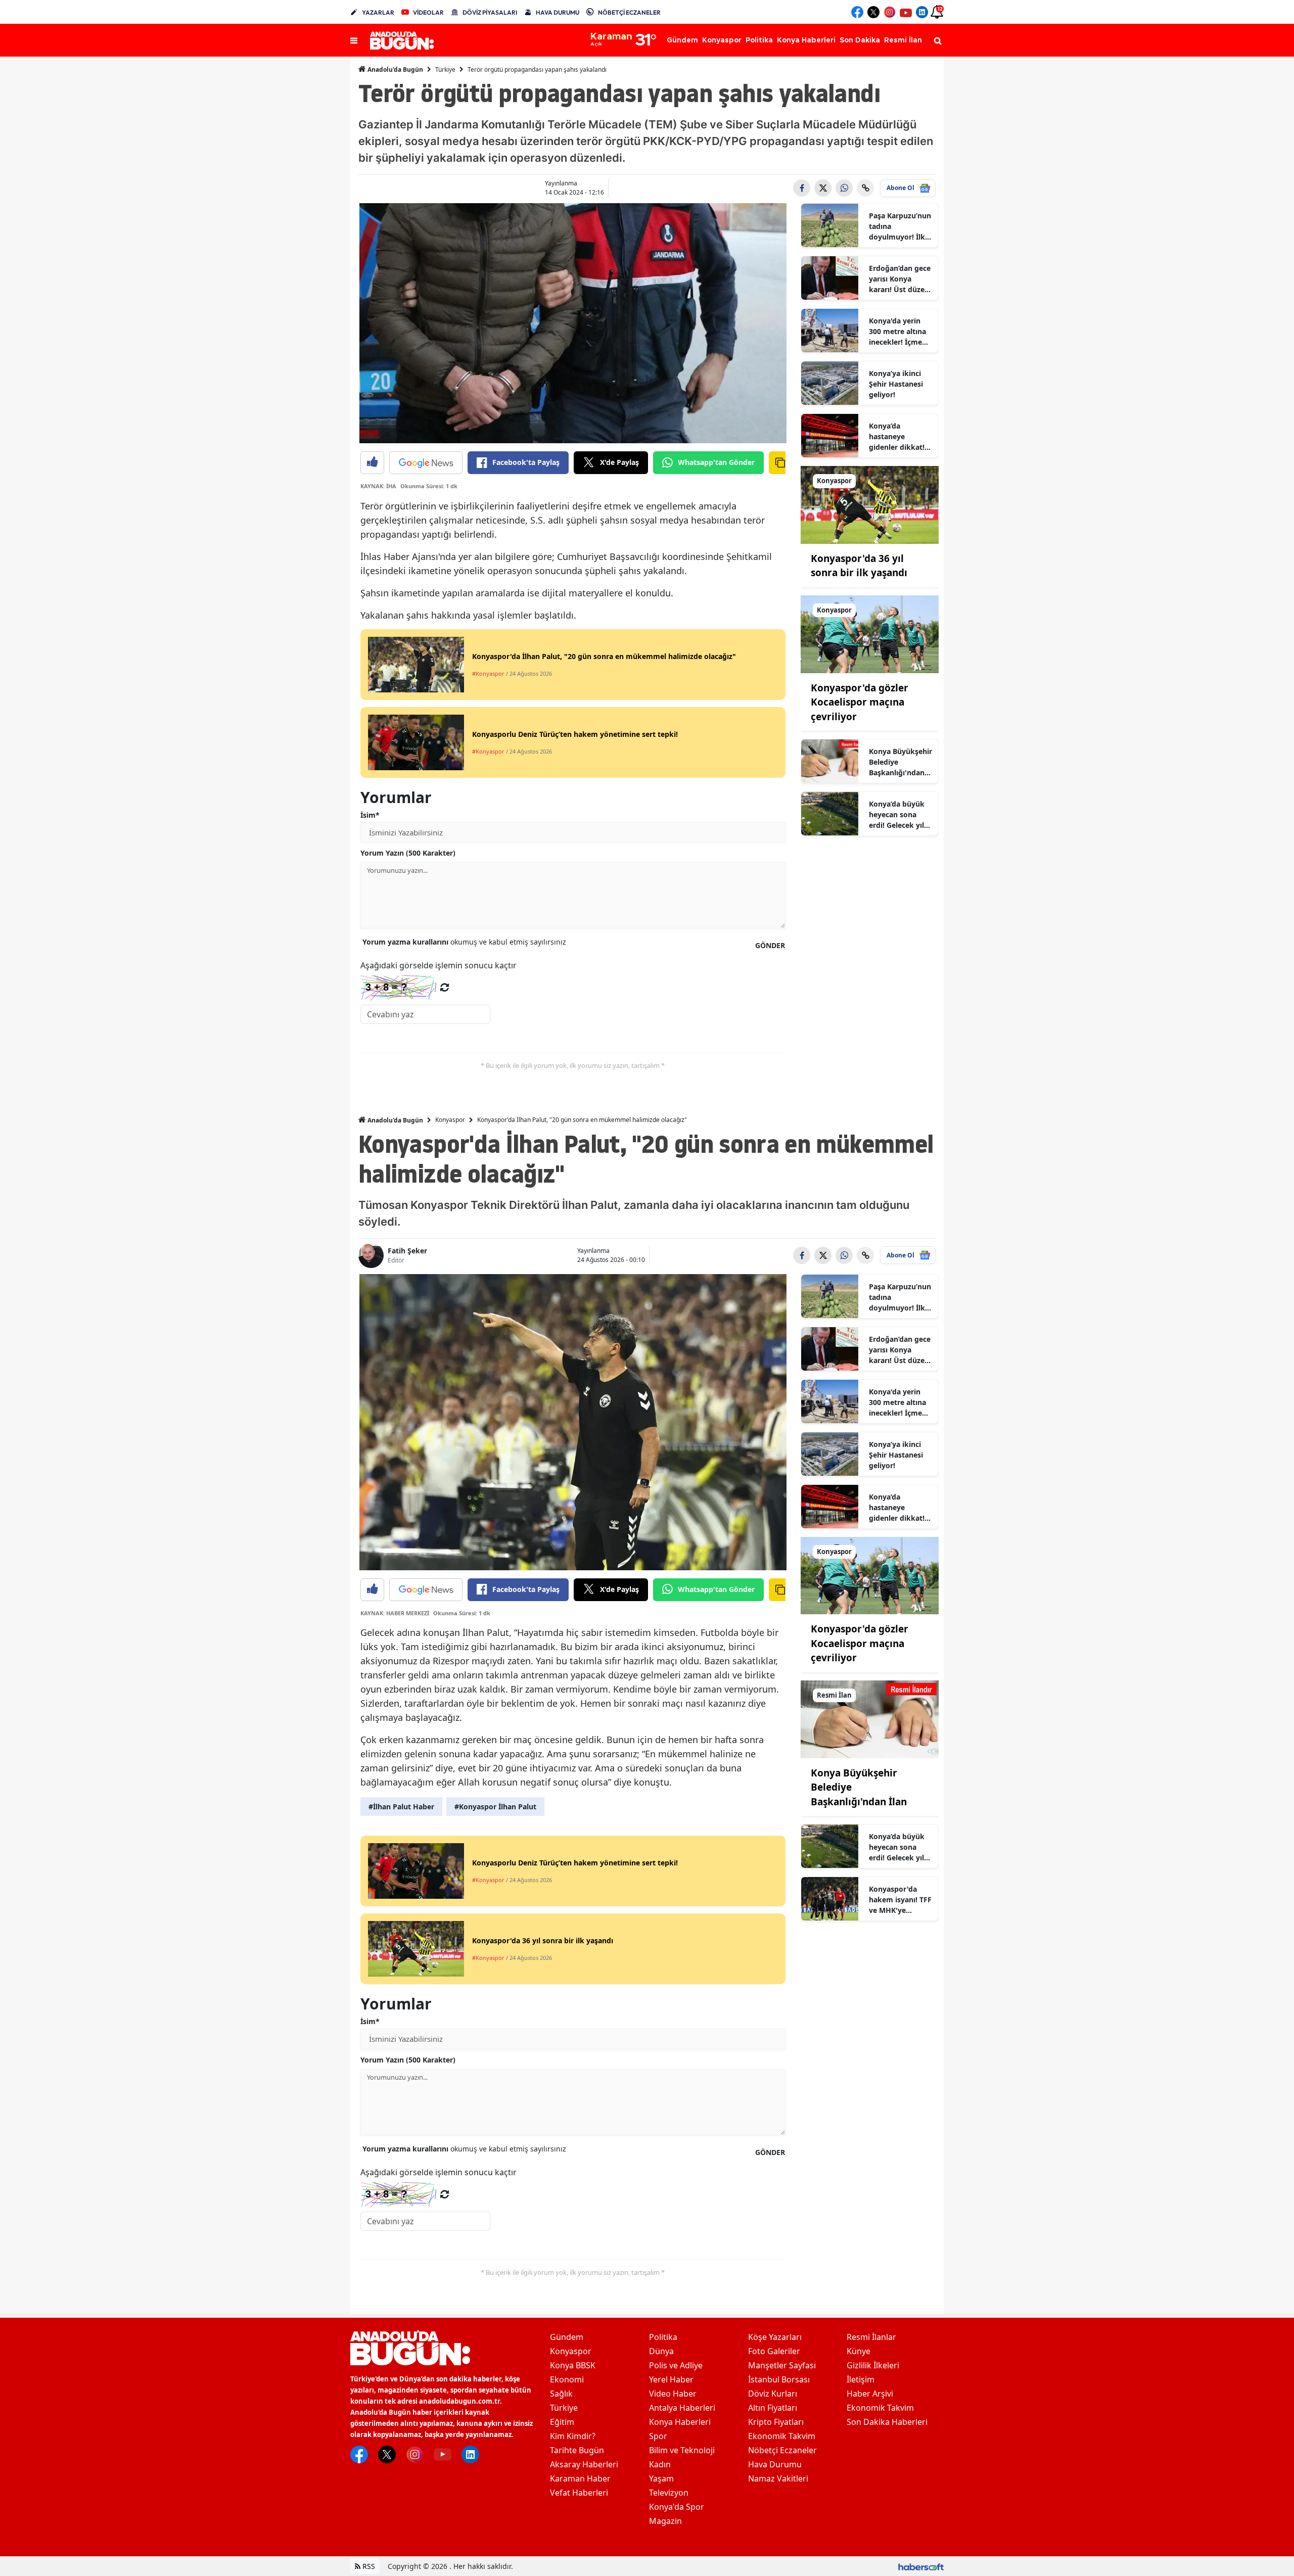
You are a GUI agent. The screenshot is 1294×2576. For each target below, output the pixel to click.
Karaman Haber (580, 2478)
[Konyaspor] (870, 504)
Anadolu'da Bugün (395, 69)
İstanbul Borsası (779, 2379)
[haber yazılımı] (921, 2566)
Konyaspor (450, 1120)
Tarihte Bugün (577, 2450)
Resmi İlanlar (871, 2337)
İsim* (370, 815)
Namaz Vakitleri (778, 2478)
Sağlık (561, 2394)
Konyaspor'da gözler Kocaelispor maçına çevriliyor (860, 702)
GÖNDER (770, 945)
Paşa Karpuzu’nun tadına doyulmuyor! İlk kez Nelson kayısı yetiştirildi (900, 226)
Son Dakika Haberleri (887, 2422)
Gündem (567, 2337)
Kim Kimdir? (573, 2436)
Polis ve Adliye (676, 2365)
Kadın (660, 2464)
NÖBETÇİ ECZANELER (629, 12)
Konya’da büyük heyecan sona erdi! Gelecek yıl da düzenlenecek (898, 815)
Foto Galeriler (774, 2351)
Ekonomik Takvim (782, 2436)
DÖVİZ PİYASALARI (490, 12)
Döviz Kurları (773, 2394)
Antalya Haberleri (682, 2408)
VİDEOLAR (428, 12)
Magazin (665, 2521)
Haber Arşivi (870, 2394)
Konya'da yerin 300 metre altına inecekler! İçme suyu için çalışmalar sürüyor (897, 332)
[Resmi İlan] (870, 1718)
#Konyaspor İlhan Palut (495, 1807)
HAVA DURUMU (558, 12)
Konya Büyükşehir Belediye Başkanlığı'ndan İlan (900, 762)
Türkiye (445, 69)
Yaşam (661, 2478)
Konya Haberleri (680, 2422)
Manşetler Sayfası (782, 2365)
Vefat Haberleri (579, 2493)
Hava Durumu (775, 2464)
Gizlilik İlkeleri (873, 2365)
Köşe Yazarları (775, 2337)
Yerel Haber (671, 2379)
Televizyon (669, 2493)
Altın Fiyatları (773, 2408)
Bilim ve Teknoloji (682, 2450)
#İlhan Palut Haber (401, 1807)
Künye (859, 2351)
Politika (663, 2337)
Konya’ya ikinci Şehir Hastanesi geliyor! (896, 384)
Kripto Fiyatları (776, 2422)
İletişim (861, 2379)
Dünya (661, 2351)
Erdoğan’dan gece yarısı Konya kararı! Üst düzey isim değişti (900, 279)
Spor (658, 2436)
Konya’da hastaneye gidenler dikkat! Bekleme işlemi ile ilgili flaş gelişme (900, 437)
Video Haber (673, 2394)
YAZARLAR (378, 12)
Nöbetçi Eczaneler (782, 2450)
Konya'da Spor (677, 2507)
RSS (368, 2566)
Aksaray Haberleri (584, 2464)
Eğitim (562, 2422)
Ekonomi (567, 2379)
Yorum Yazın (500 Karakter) (408, 853)
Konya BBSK (573, 2365)
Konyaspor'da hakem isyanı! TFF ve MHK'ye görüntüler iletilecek (900, 1900)
